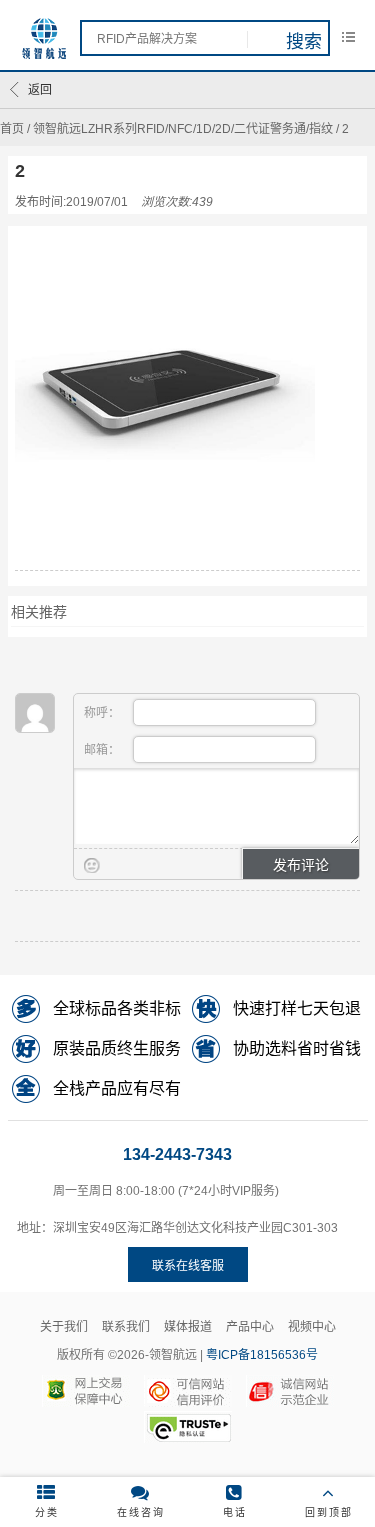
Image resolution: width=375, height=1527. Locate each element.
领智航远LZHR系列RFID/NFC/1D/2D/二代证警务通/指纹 (183, 129)
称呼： (103, 713)
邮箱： (103, 750)
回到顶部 (329, 1512)
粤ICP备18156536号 (262, 1355)
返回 (40, 90)
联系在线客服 (188, 1266)
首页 (12, 129)
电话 (235, 1512)
